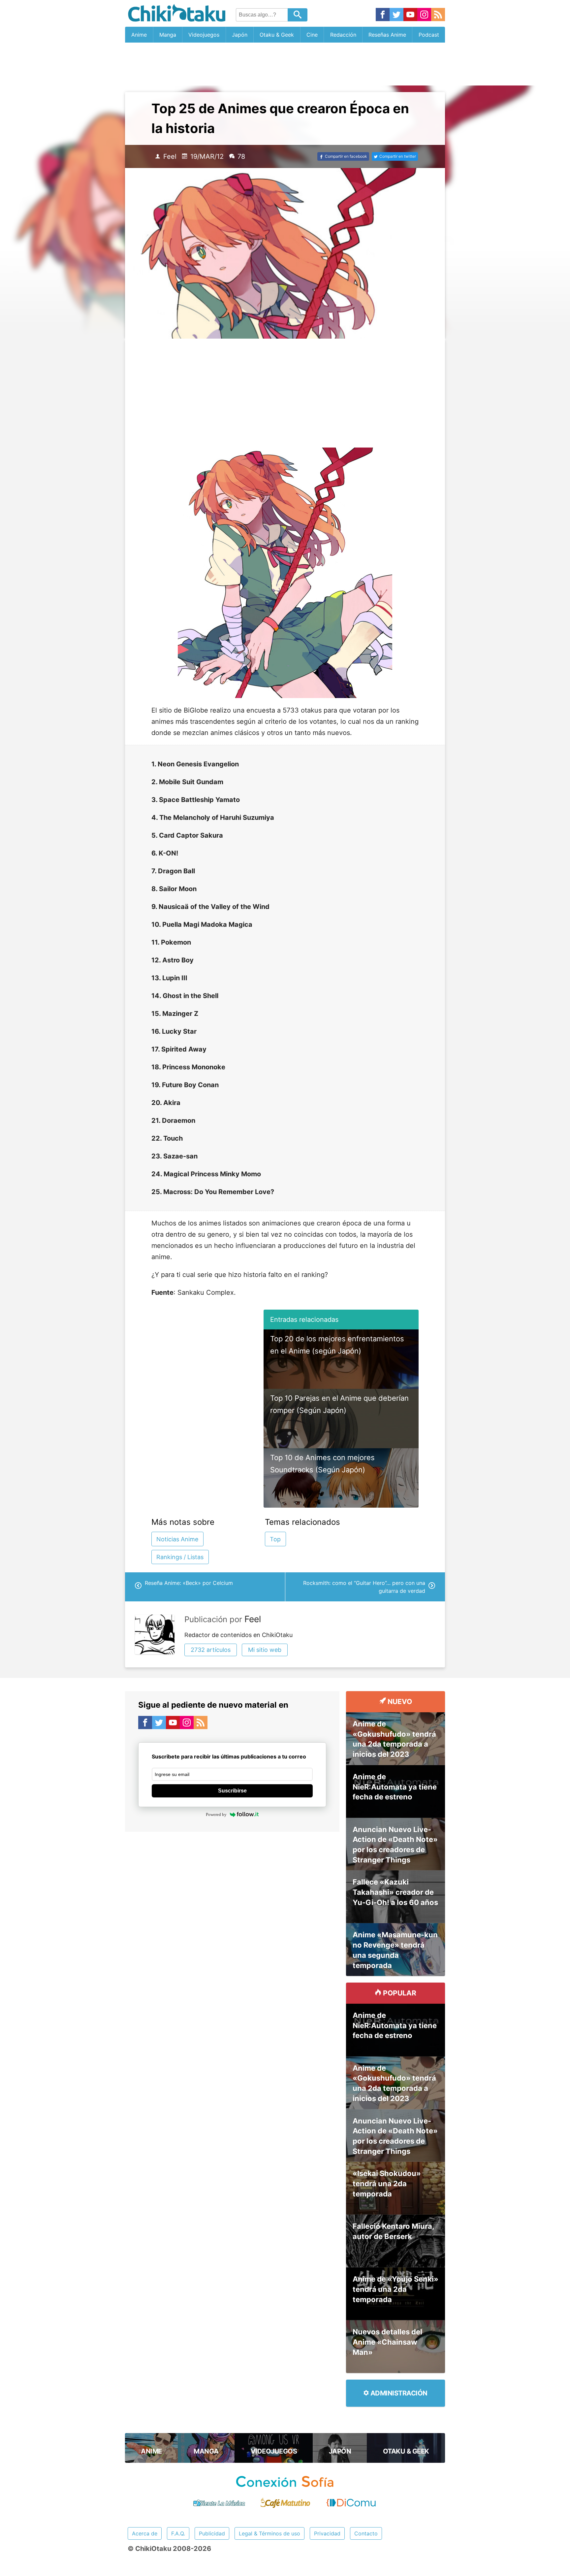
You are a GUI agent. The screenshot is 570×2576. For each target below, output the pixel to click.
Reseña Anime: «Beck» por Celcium (189, 1583)
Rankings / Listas (180, 1557)
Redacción (343, 35)
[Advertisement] (285, 64)
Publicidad (212, 2533)
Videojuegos (204, 35)
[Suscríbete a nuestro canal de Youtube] (410, 15)
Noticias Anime (177, 1539)
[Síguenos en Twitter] (396, 15)
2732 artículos (211, 1650)
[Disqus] (232, 1921)
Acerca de (145, 2533)
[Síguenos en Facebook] (383, 15)
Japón (240, 35)
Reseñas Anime (387, 35)
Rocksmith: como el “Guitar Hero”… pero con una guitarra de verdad (364, 1587)
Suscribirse (232, 1791)
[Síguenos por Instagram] (424, 15)
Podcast (429, 35)
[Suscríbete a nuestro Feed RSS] (438, 15)
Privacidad (327, 2533)
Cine (312, 35)
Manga (168, 35)
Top (275, 1539)
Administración (398, 2393)
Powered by (216, 1814)
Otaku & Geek (277, 35)
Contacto (366, 2533)
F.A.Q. (178, 2533)
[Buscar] (298, 15)
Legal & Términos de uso (269, 2533)
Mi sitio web (265, 1650)
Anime (139, 35)
